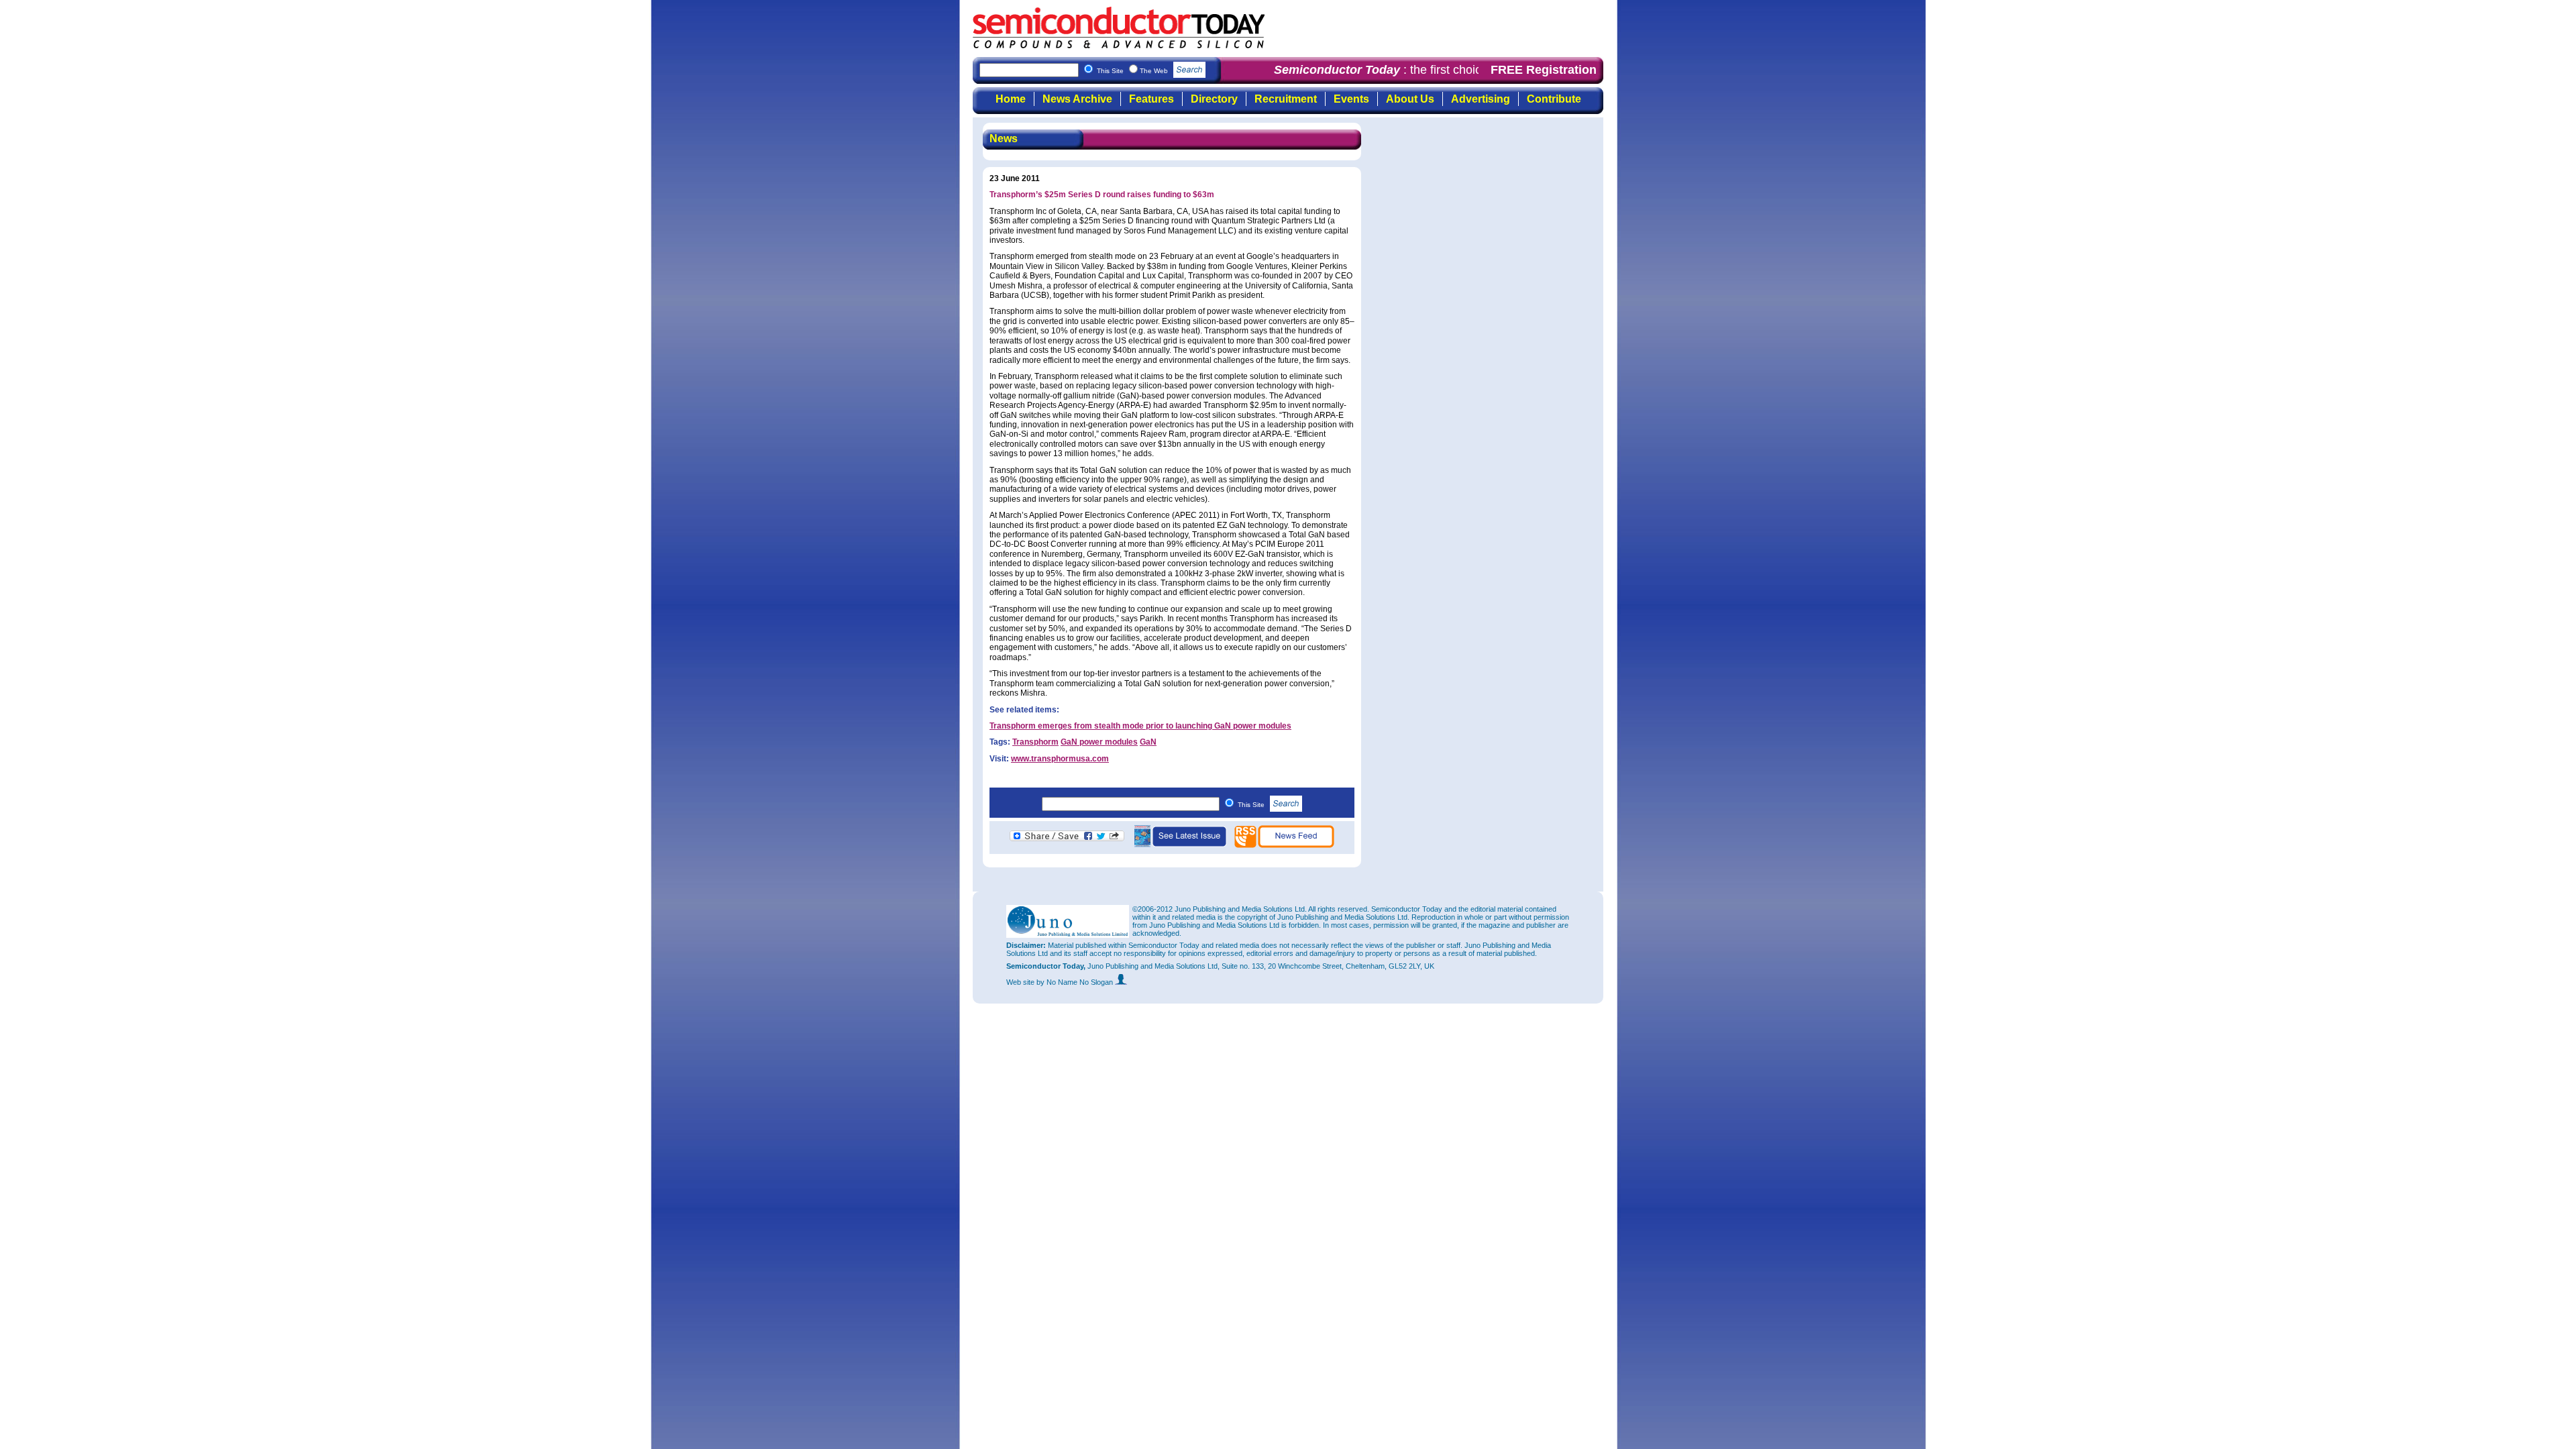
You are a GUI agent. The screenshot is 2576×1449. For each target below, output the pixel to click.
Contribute (1554, 99)
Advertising (1481, 99)
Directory (1214, 99)
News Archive (1077, 99)
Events (1351, 99)
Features (1151, 99)
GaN (1148, 742)
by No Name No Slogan (1076, 982)
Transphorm (1035, 742)
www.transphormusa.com (1060, 759)
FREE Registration (1544, 70)
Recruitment (1286, 99)
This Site (1252, 805)
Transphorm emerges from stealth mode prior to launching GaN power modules (1140, 726)
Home (1011, 99)
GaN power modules (1099, 742)
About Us (1410, 99)
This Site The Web (1133, 71)
